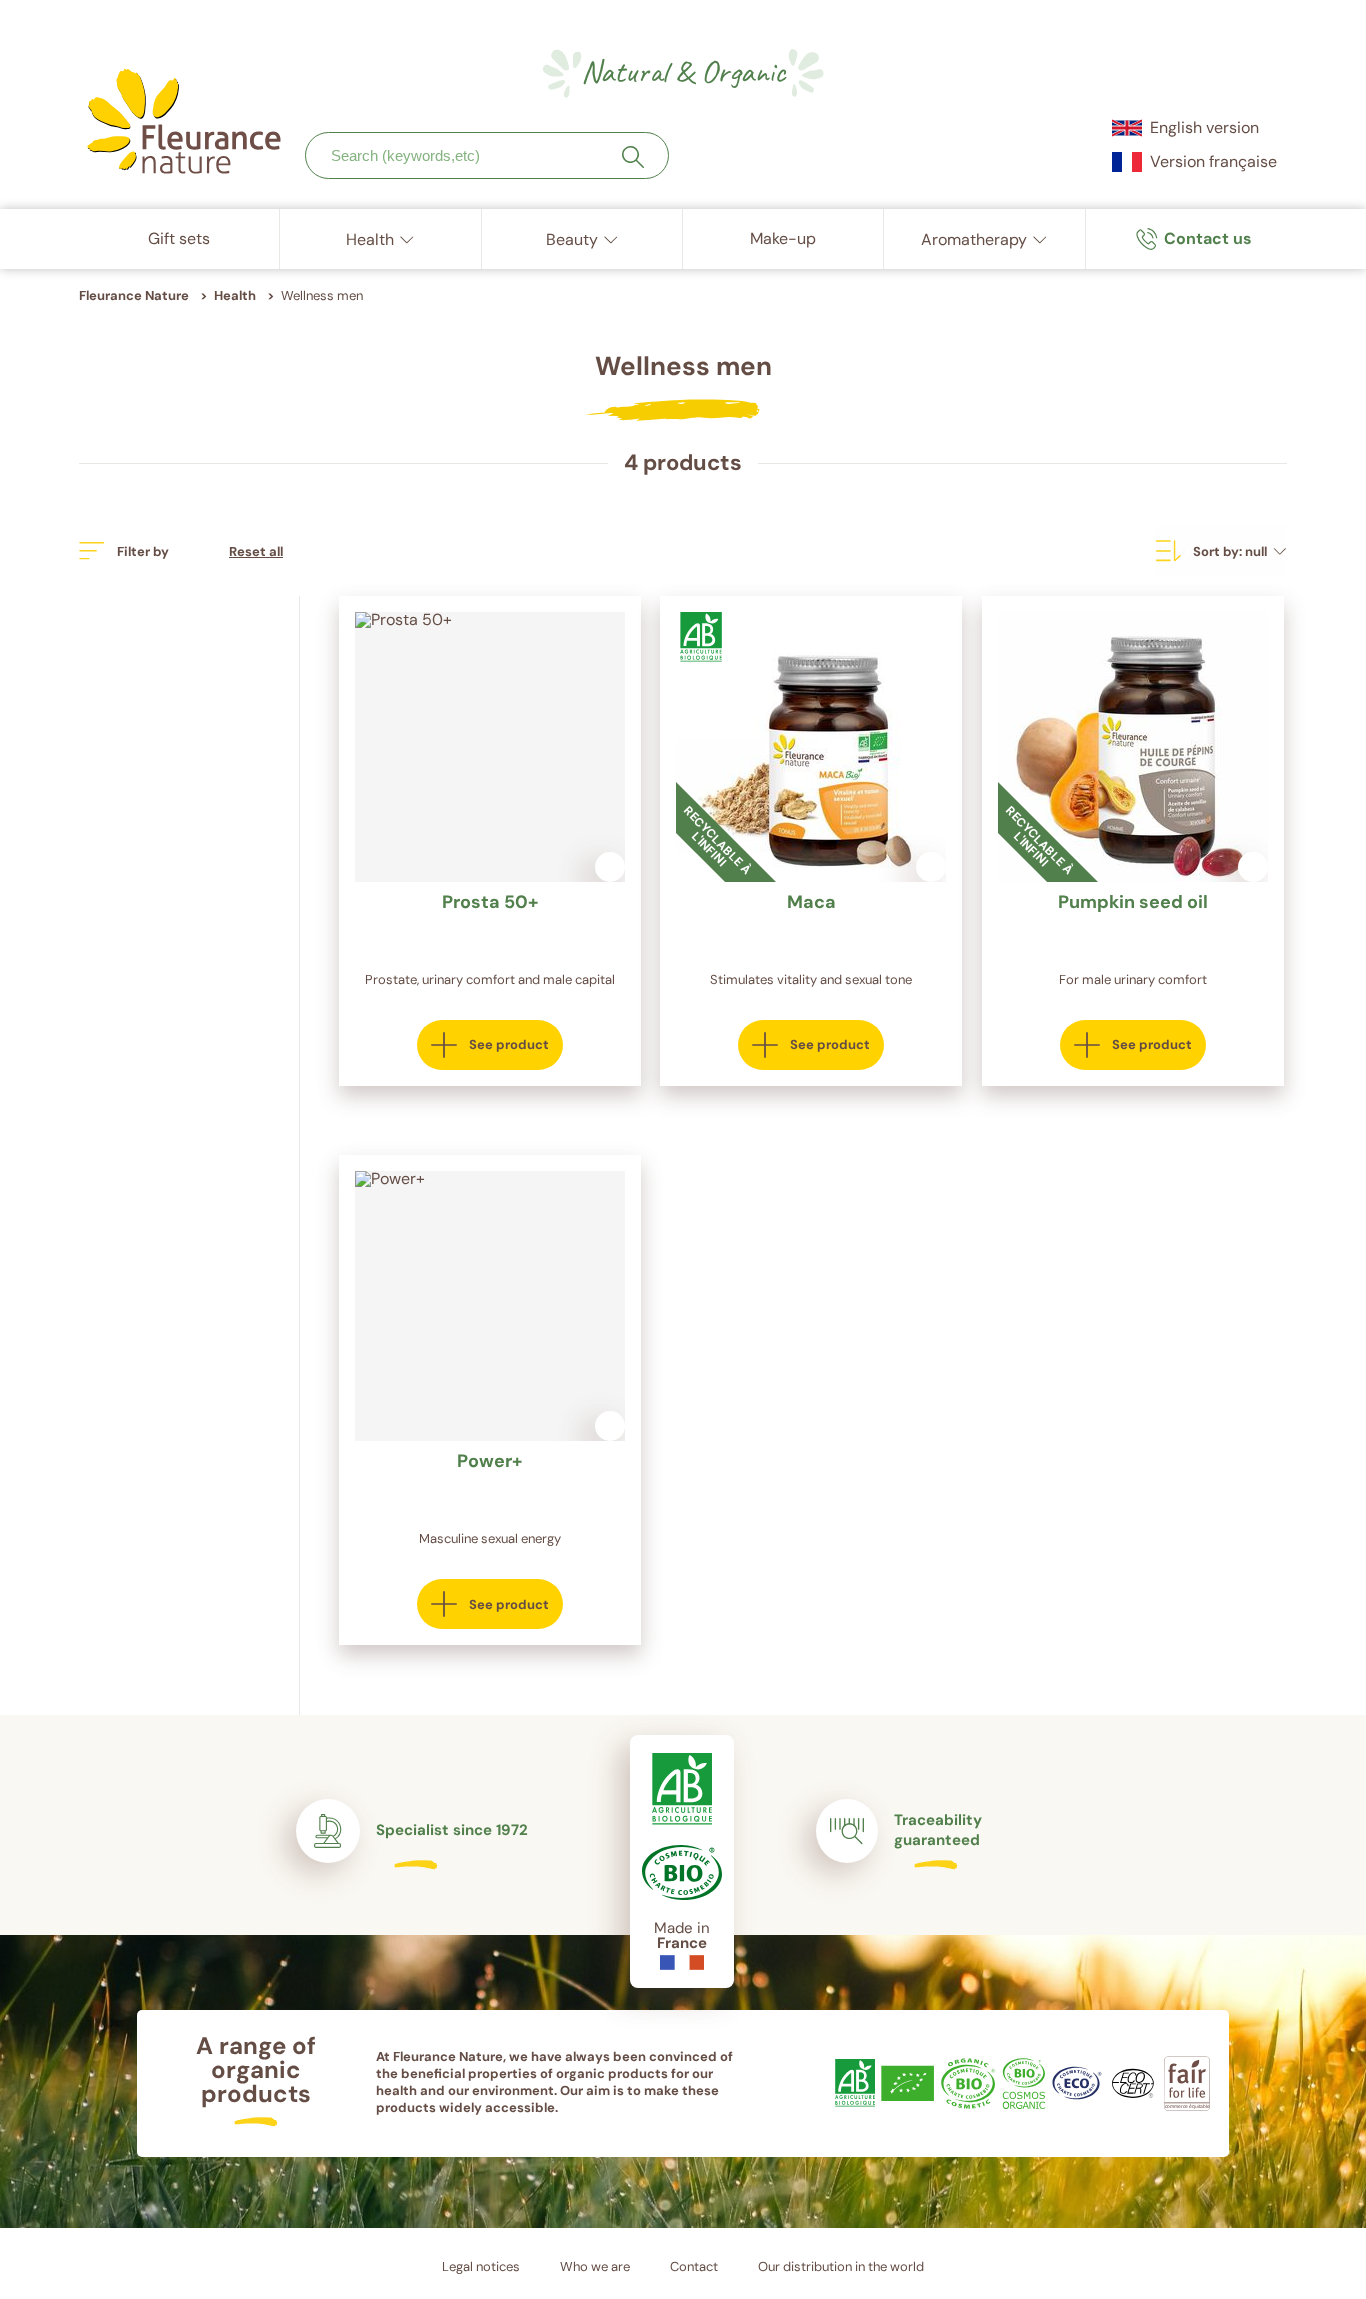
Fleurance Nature (134, 295)
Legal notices (481, 2266)
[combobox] (487, 155)
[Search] (633, 157)
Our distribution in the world (841, 2266)
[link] (1194, 239)
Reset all (256, 551)
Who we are (595, 2266)
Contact (694, 2266)
